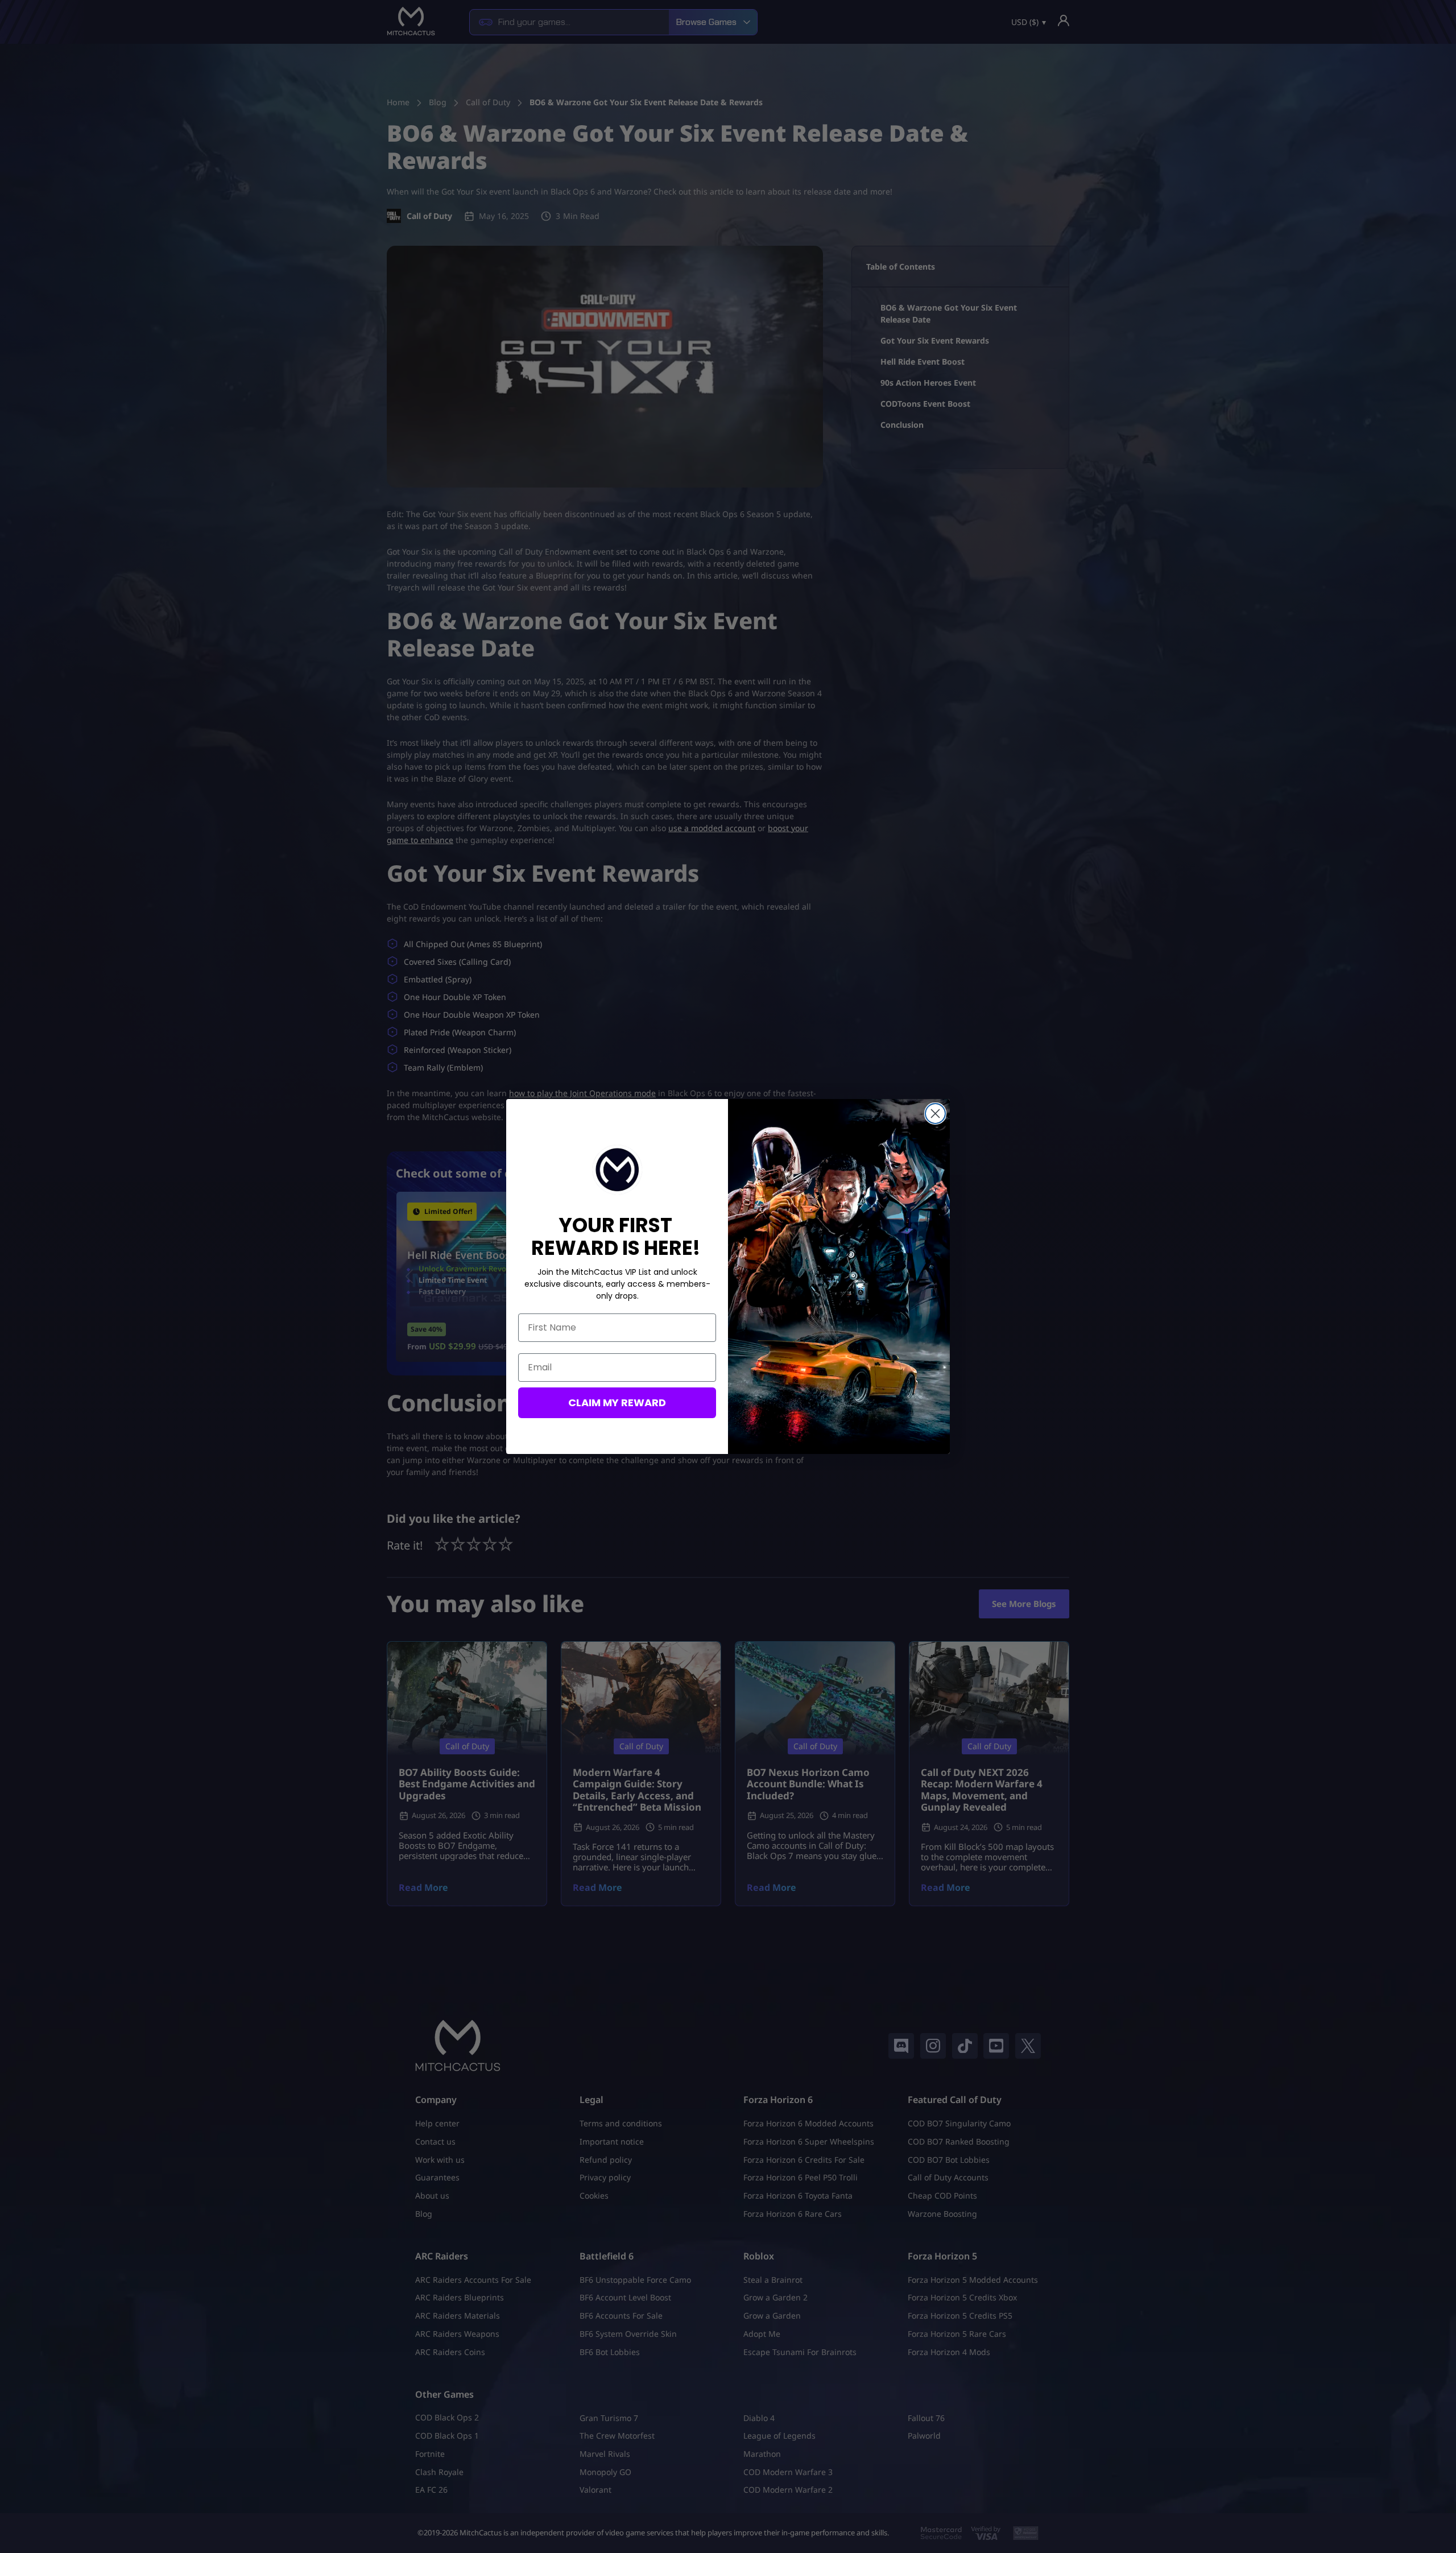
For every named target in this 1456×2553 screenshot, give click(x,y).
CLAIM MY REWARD (617, 1403)
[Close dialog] (935, 1114)
